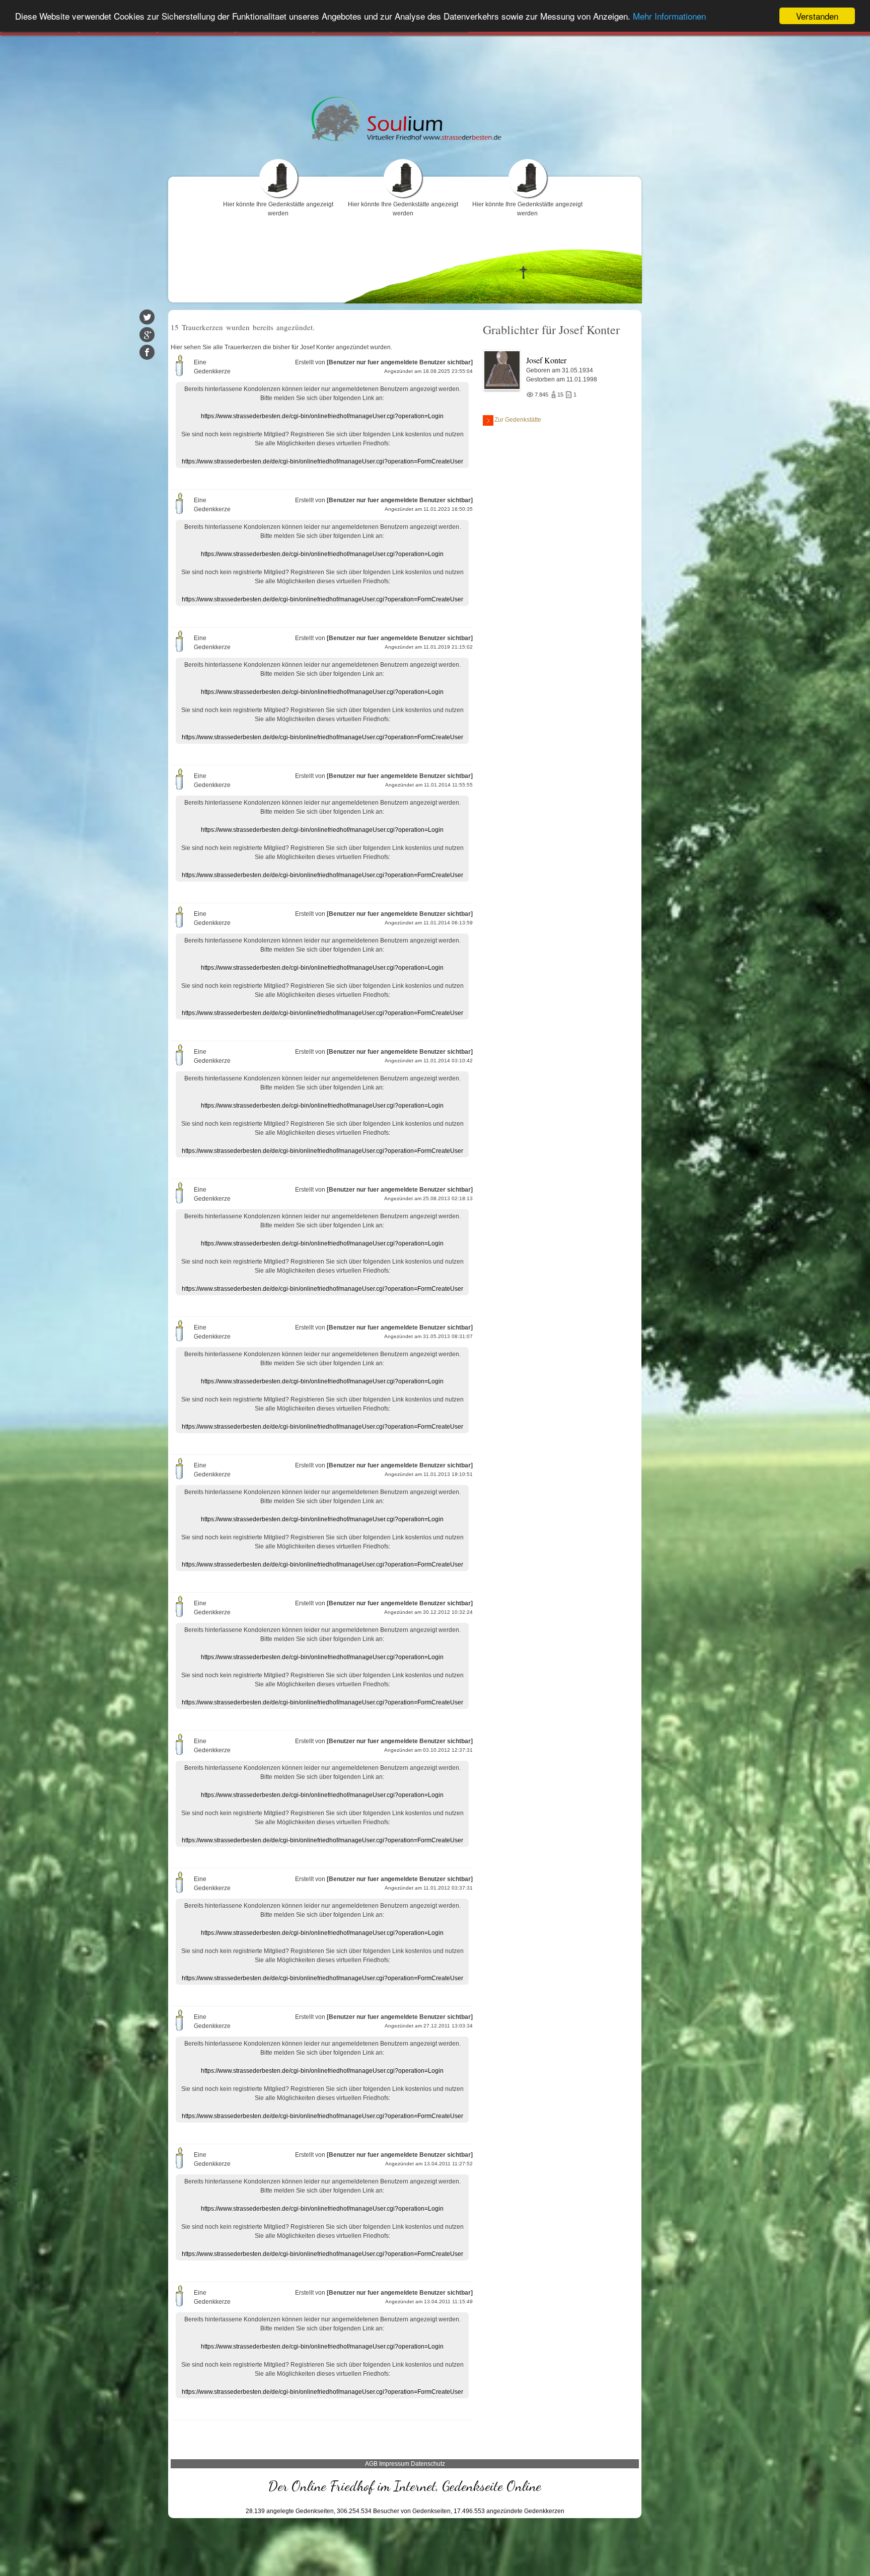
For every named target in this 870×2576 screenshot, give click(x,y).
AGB (371, 2464)
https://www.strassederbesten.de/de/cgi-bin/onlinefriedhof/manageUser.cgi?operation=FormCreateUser (322, 461)
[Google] (147, 335)
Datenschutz (428, 2464)
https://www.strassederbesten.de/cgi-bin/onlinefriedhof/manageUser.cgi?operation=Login (322, 416)
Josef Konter (546, 360)
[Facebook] (147, 352)
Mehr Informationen (669, 16)
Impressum (394, 2464)
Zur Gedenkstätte (518, 420)
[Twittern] (147, 317)
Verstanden (817, 16)
